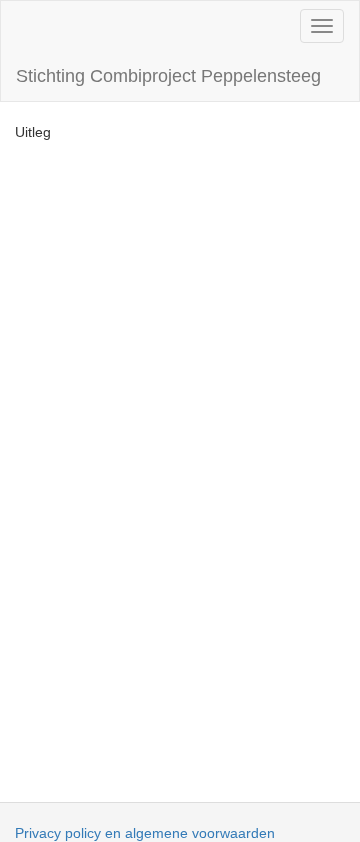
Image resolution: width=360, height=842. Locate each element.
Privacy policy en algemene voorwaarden (145, 833)
